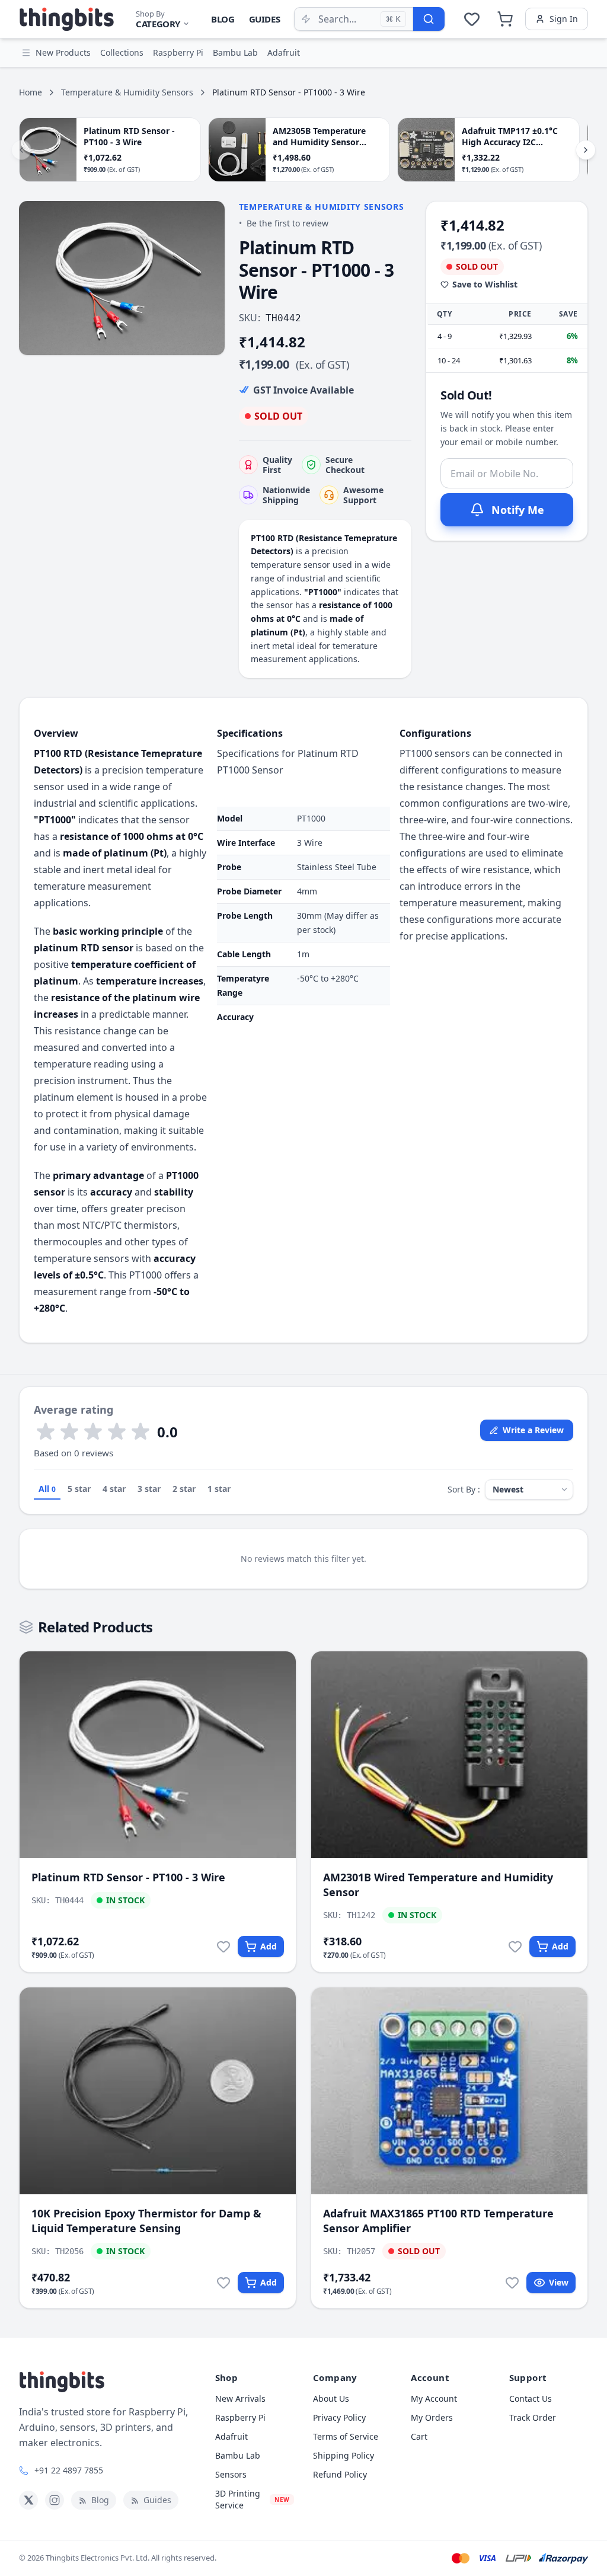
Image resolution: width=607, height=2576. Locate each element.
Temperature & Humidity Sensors (127, 92)
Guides (265, 19)
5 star (79, 1489)
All (47, 1489)
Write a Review (533, 1430)
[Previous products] (21, 150)
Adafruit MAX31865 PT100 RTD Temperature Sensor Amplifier (438, 2221)
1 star (219, 1489)
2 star (184, 1489)
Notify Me (518, 510)
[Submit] (429, 19)
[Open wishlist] (472, 19)
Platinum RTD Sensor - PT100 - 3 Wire (128, 1877)
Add (269, 1946)
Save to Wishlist (485, 284)
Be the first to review (287, 223)
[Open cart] (505, 19)
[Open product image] (122, 278)
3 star (149, 1489)
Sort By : (464, 1489)
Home (31, 92)
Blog (223, 19)
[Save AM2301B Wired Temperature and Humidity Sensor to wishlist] (515, 1947)
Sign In (564, 19)
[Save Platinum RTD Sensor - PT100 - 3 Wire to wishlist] (223, 1947)
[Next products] (586, 150)
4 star (114, 1489)
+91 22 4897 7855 (69, 2470)
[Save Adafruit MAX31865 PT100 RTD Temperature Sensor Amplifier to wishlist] (512, 2283)
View (559, 2282)
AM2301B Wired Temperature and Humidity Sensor (438, 1885)
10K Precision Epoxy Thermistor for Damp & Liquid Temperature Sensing (146, 2221)
